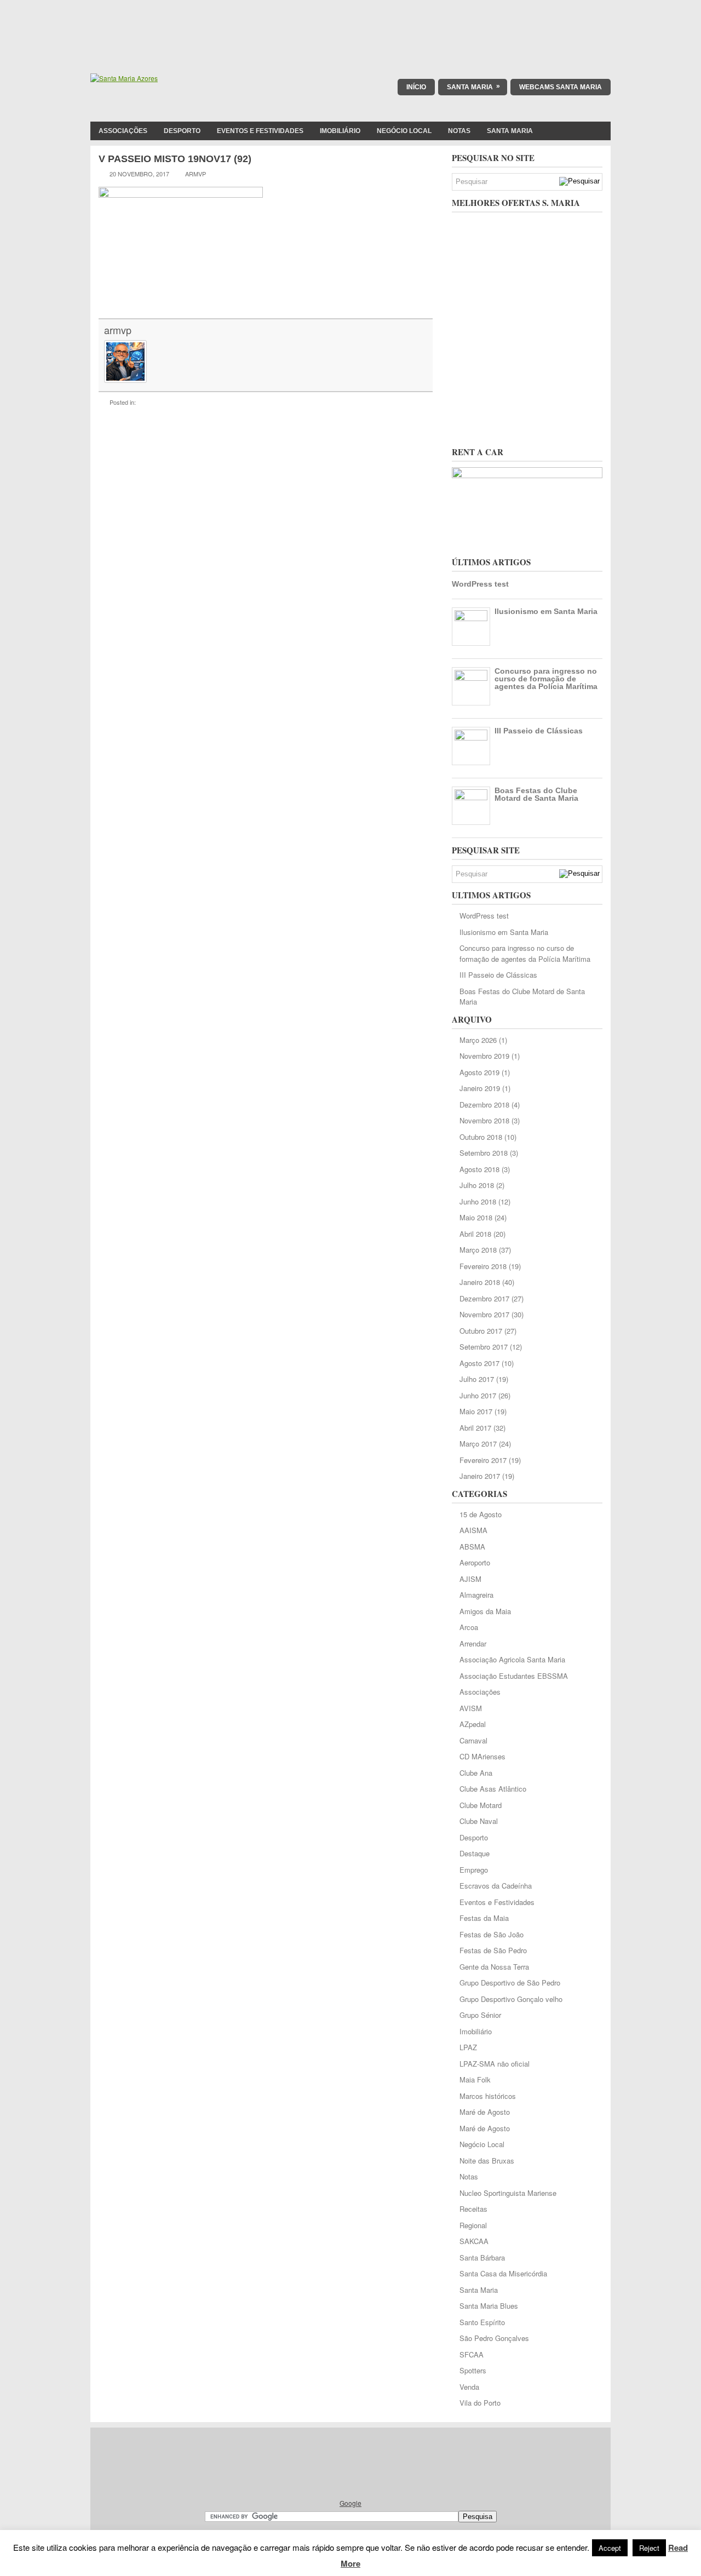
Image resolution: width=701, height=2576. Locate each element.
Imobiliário (340, 131)
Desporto (182, 131)
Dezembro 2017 (484, 1298)
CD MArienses (482, 1756)
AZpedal (473, 1724)
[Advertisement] (350, 25)
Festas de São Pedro (493, 1950)
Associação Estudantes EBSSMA (514, 1676)
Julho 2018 (477, 1185)
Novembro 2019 (484, 1056)
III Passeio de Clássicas (539, 731)
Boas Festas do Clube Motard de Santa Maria (536, 794)
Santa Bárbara (482, 2257)
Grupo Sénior (480, 2015)
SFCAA (472, 2354)
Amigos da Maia (485, 1611)
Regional (473, 2225)
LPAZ (468, 2047)
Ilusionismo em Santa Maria (546, 611)
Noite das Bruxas (487, 2161)
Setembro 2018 (484, 1153)
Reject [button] (649, 2548)
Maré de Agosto (485, 2112)
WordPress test (480, 584)
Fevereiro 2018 (483, 1266)
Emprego (474, 1870)
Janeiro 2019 (480, 1088)
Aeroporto (475, 1562)
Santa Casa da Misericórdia (503, 2273)
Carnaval (473, 1740)
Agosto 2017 (479, 1363)
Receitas (473, 2209)
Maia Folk (475, 2079)
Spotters (473, 2370)
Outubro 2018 (481, 1137)
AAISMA (473, 1530)
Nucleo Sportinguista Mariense (508, 2193)
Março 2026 (478, 1040)
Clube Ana (476, 1773)
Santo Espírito (482, 2322)
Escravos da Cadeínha (496, 1886)
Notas (459, 131)
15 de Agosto (481, 1514)
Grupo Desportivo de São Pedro (510, 1983)
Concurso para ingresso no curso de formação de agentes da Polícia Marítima (546, 679)
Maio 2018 (476, 1217)
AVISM (471, 1708)
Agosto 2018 (479, 1169)
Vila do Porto (480, 2403)
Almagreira (476, 1595)
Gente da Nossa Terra (494, 1967)
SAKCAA (474, 2241)
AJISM (470, 1579)
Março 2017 (478, 1444)
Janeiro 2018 (480, 1282)
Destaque (475, 1853)
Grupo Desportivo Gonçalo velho (511, 1999)
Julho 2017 (477, 1379)
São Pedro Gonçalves (494, 2338)
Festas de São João (492, 1934)
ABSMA (472, 1547)
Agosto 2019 (479, 1072)
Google (350, 2503)
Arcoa (469, 1627)
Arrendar (473, 1643)
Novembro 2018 (484, 1120)
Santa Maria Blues (489, 2306)
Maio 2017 (476, 1411)
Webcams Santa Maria (561, 87)
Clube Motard (481, 1805)
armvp (118, 330)
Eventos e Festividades (260, 131)
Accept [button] (610, 2548)
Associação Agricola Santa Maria (512, 1659)
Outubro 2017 (481, 1331)
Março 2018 (478, 1250)
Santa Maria (473, 87)
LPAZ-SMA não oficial (495, 2064)
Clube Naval (479, 1821)
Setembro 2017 (484, 1347)
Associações (123, 131)
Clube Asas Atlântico (493, 1789)
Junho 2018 (478, 1201)
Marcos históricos (488, 2096)
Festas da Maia (484, 1918)
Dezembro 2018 (484, 1105)
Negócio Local (404, 131)
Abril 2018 (475, 1234)
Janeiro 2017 (480, 1476)
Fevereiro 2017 (483, 1460)
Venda (469, 2387)
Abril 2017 (475, 1428)
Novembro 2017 (484, 1314)
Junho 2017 (478, 1395)
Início (416, 87)
